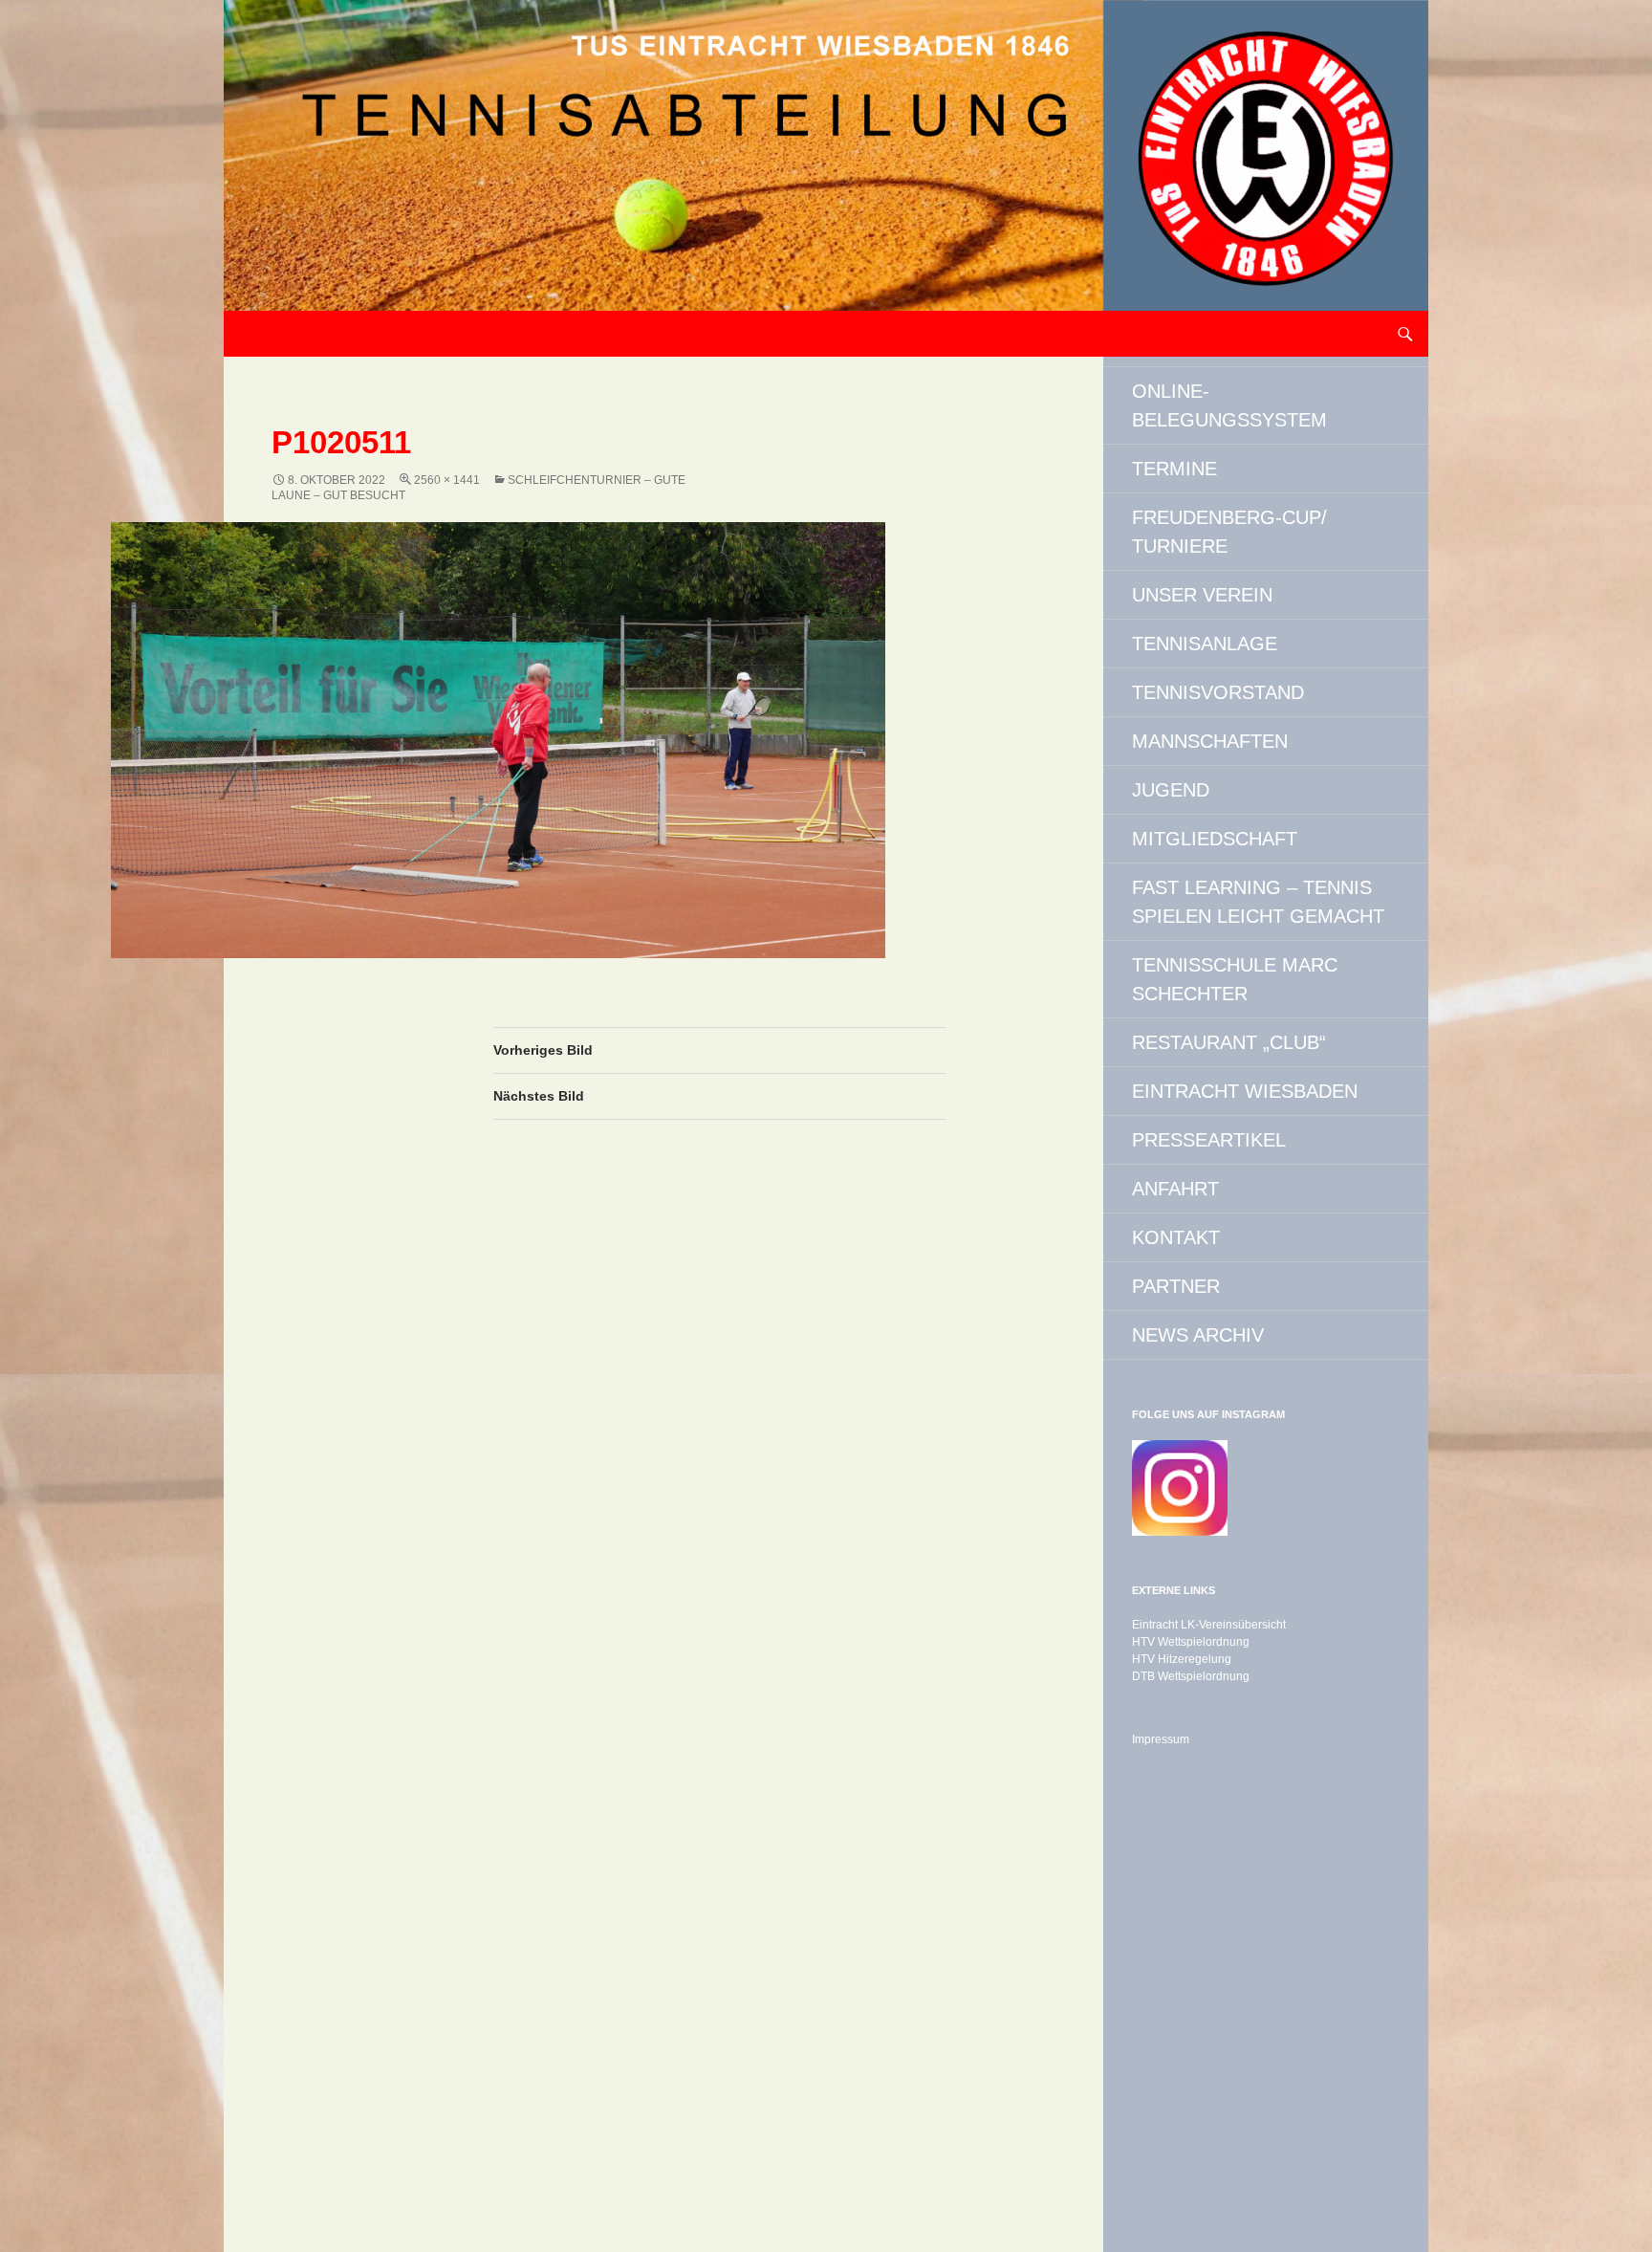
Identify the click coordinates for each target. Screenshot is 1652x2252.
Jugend (1171, 790)
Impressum (1161, 1739)
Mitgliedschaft (1215, 839)
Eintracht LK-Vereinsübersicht (1209, 1625)
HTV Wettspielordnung (1191, 1642)
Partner (1176, 1286)
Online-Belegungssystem (1229, 405)
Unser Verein (1202, 595)
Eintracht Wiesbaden (1245, 1091)
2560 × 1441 (447, 480)
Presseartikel (1209, 1140)
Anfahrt (1175, 1189)
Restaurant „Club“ (1229, 1042)
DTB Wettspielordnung (1191, 1676)
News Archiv (1198, 1335)
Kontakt (1176, 1237)
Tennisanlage (1205, 644)
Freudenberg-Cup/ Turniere (1229, 532)
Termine (1174, 469)
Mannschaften (1210, 741)
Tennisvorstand (1218, 692)
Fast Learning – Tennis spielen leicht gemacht (1258, 902)
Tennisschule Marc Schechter (1235, 979)
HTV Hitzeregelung (1182, 1659)
